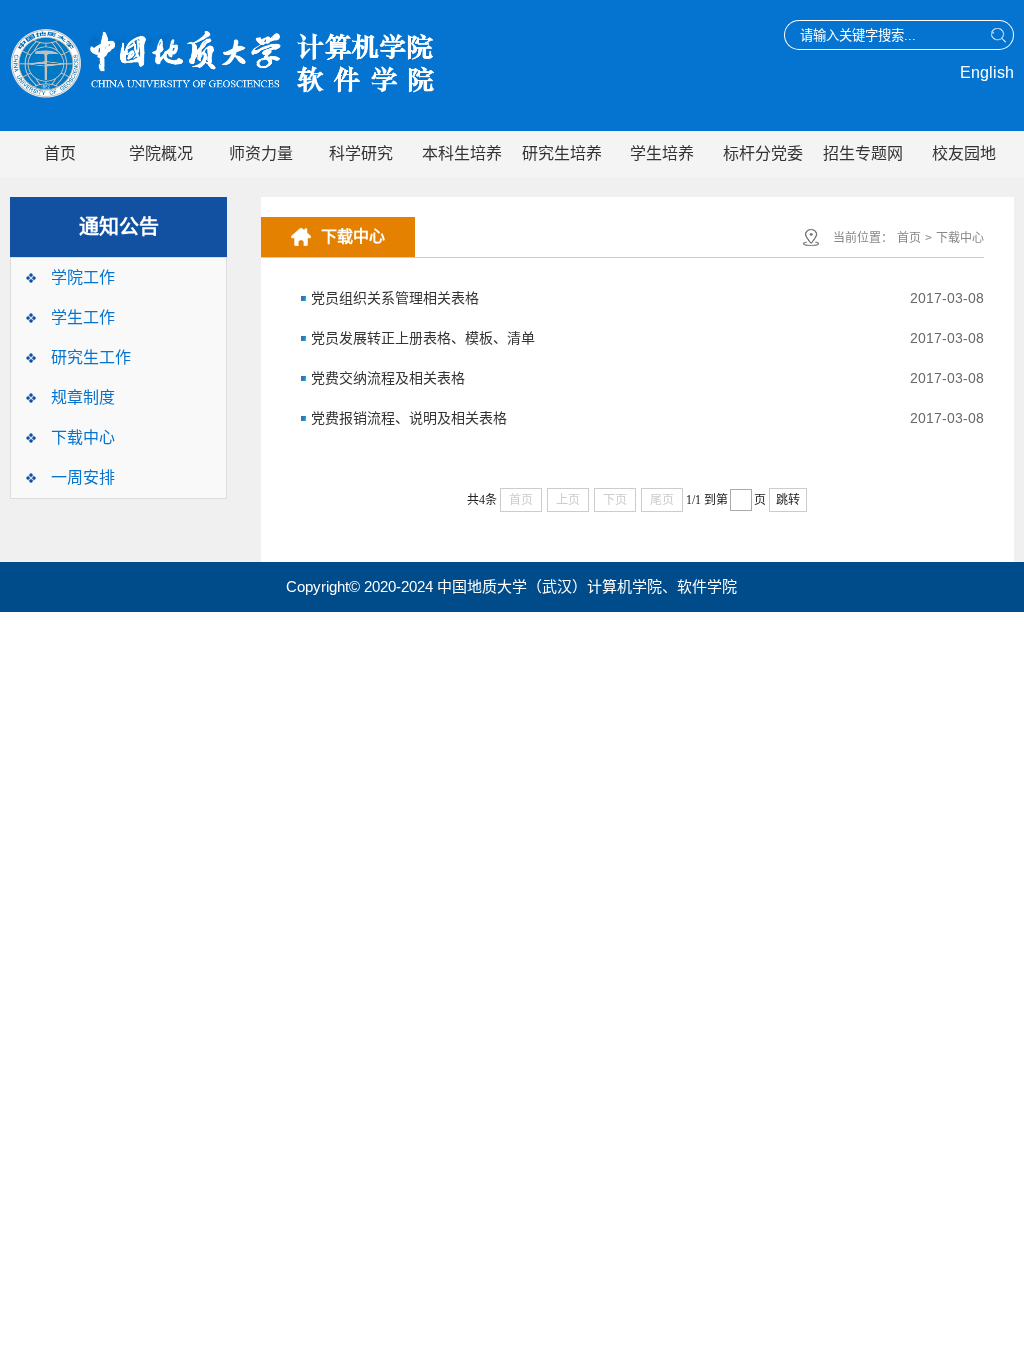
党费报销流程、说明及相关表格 (409, 418)
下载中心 (83, 437)
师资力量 (261, 153)
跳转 (788, 500)
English (987, 72)
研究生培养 (562, 153)
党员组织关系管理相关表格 (395, 298)
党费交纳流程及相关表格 (388, 378)
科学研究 (361, 153)
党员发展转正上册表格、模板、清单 (423, 338)
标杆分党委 (763, 153)
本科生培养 (462, 153)
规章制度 (83, 397)
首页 (60, 153)
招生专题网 (863, 153)
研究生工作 (91, 357)
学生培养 (662, 153)
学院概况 (161, 153)
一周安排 (83, 477)
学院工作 (83, 277)
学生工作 (83, 317)
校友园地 (964, 153)
